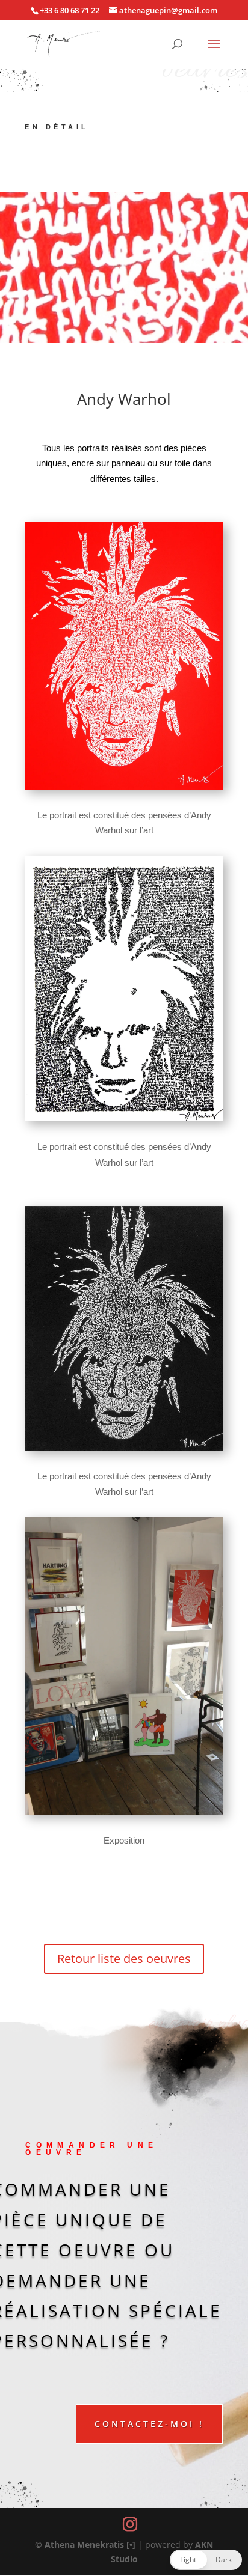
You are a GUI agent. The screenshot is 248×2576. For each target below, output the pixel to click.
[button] (206, 2560)
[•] (131, 2544)
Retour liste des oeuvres (124, 1959)
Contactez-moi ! (149, 2424)
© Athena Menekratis (79, 2544)
